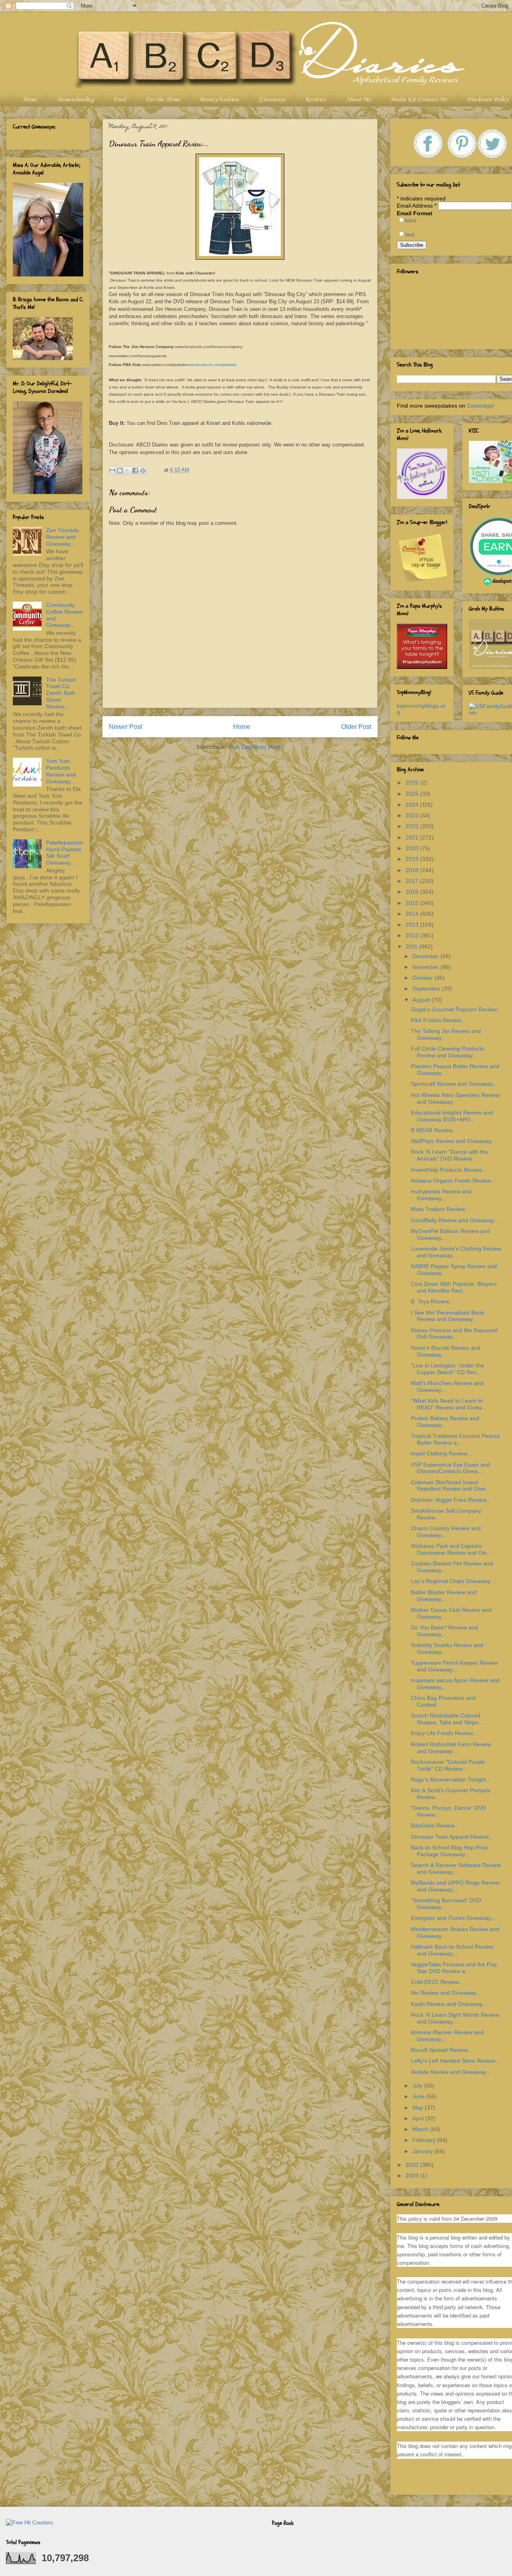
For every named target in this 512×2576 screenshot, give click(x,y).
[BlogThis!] (120, 470)
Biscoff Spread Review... (441, 2050)
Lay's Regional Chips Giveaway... (453, 1581)
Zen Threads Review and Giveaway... (62, 537)
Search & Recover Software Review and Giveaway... (456, 1868)
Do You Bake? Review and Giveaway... (444, 1631)
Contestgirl (480, 406)
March (421, 2129)
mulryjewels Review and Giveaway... (441, 1195)
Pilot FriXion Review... (438, 1020)
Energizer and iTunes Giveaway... (453, 1918)
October (423, 978)
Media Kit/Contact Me (419, 100)
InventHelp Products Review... (449, 1170)
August (422, 1000)
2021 (413, 837)
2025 (413, 794)
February (425, 2140)
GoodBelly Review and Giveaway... (455, 1220)
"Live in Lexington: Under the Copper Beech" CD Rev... (447, 1369)
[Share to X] (128, 470)
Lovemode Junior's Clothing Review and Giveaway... (456, 1252)
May (419, 2108)
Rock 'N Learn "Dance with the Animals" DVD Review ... (449, 1155)
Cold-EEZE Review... (437, 1982)
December (426, 956)
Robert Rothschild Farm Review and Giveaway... (451, 1748)
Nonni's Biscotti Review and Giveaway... (446, 1351)
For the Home (163, 100)
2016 (413, 892)
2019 (413, 859)
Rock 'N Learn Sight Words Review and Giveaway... (455, 2018)
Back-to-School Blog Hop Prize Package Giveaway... (450, 1851)
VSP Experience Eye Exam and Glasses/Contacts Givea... (450, 1468)
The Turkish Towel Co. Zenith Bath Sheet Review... (61, 693)
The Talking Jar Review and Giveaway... (446, 1034)
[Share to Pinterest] (143, 470)
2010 (413, 2165)
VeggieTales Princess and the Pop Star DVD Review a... (454, 1968)
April (419, 2118)
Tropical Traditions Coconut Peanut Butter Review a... (455, 1439)
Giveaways (272, 100)
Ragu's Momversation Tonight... (451, 1779)
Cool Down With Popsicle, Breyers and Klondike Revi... (454, 1287)
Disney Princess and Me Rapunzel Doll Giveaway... (454, 1334)
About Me (358, 100)
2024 (413, 805)
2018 (413, 870)
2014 (413, 914)
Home (30, 100)
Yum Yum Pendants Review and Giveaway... (61, 771)
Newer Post (125, 727)
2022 (413, 826)
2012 (413, 935)
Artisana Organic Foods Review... (453, 1181)
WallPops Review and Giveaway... (453, 1141)
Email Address (417, 206)
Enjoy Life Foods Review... (444, 1733)
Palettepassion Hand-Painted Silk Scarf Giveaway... (65, 853)
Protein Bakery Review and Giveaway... (445, 1422)
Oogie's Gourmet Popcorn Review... (456, 1009)
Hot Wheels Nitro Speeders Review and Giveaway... (455, 1098)
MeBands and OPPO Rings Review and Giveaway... (455, 1886)
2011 (412, 947)
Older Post (356, 727)
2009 (413, 2176)
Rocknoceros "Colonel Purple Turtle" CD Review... (448, 1765)
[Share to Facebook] (135, 470)
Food (120, 100)
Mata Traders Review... (440, 1209)
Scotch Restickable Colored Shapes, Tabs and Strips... (447, 1719)
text (410, 234)
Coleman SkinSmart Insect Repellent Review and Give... (450, 1486)
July (418, 2086)
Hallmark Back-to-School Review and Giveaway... (452, 1950)
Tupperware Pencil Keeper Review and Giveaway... (454, 1666)
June (419, 2096)
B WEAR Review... (434, 1130)
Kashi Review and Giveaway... (449, 2004)
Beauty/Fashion (219, 100)
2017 (413, 881)
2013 (413, 925)
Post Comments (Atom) (256, 747)
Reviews (315, 100)
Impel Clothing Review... (441, 1453)
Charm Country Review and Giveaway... (446, 1532)
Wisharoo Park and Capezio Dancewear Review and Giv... (451, 1549)
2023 (413, 815)
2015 (413, 903)
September (427, 989)
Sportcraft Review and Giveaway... (454, 1084)
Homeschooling (75, 100)
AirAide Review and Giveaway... (451, 2072)
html (411, 220)
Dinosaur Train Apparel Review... (452, 1837)
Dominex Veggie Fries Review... (451, 1500)
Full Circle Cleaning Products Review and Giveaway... (447, 1052)
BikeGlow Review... (435, 1825)
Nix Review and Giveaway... (446, 1993)
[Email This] (112, 470)
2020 (413, 848)
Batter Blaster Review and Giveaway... (444, 1596)
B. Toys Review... (432, 1301)
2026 (413, 783)
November (426, 967)
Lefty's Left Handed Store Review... (455, 2061)
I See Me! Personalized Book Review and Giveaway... (447, 1316)
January (423, 2151)
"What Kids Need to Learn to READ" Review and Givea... (449, 1404)
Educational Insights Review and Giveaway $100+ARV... (452, 1116)
